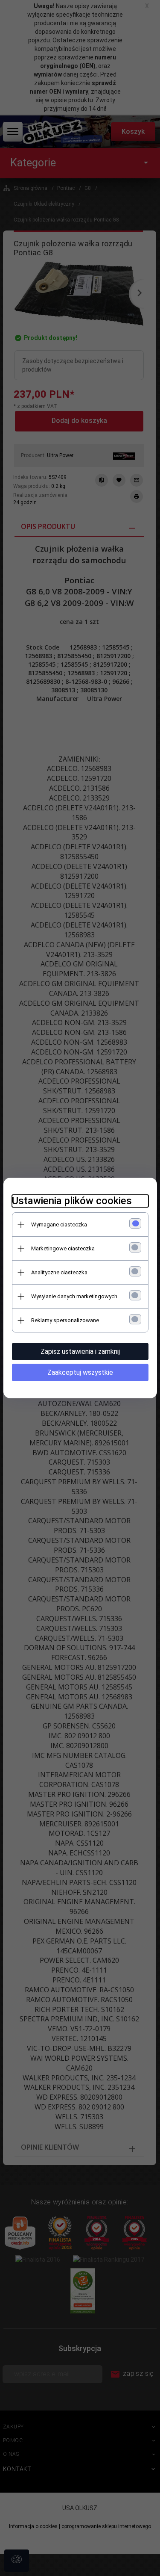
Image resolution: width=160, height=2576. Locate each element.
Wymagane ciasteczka (59, 1224)
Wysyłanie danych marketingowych (74, 1296)
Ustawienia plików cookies (72, 1201)
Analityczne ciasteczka (59, 1272)
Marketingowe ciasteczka (63, 1248)
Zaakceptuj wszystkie (80, 1372)
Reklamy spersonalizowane (65, 1320)
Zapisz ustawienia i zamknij (80, 1352)
